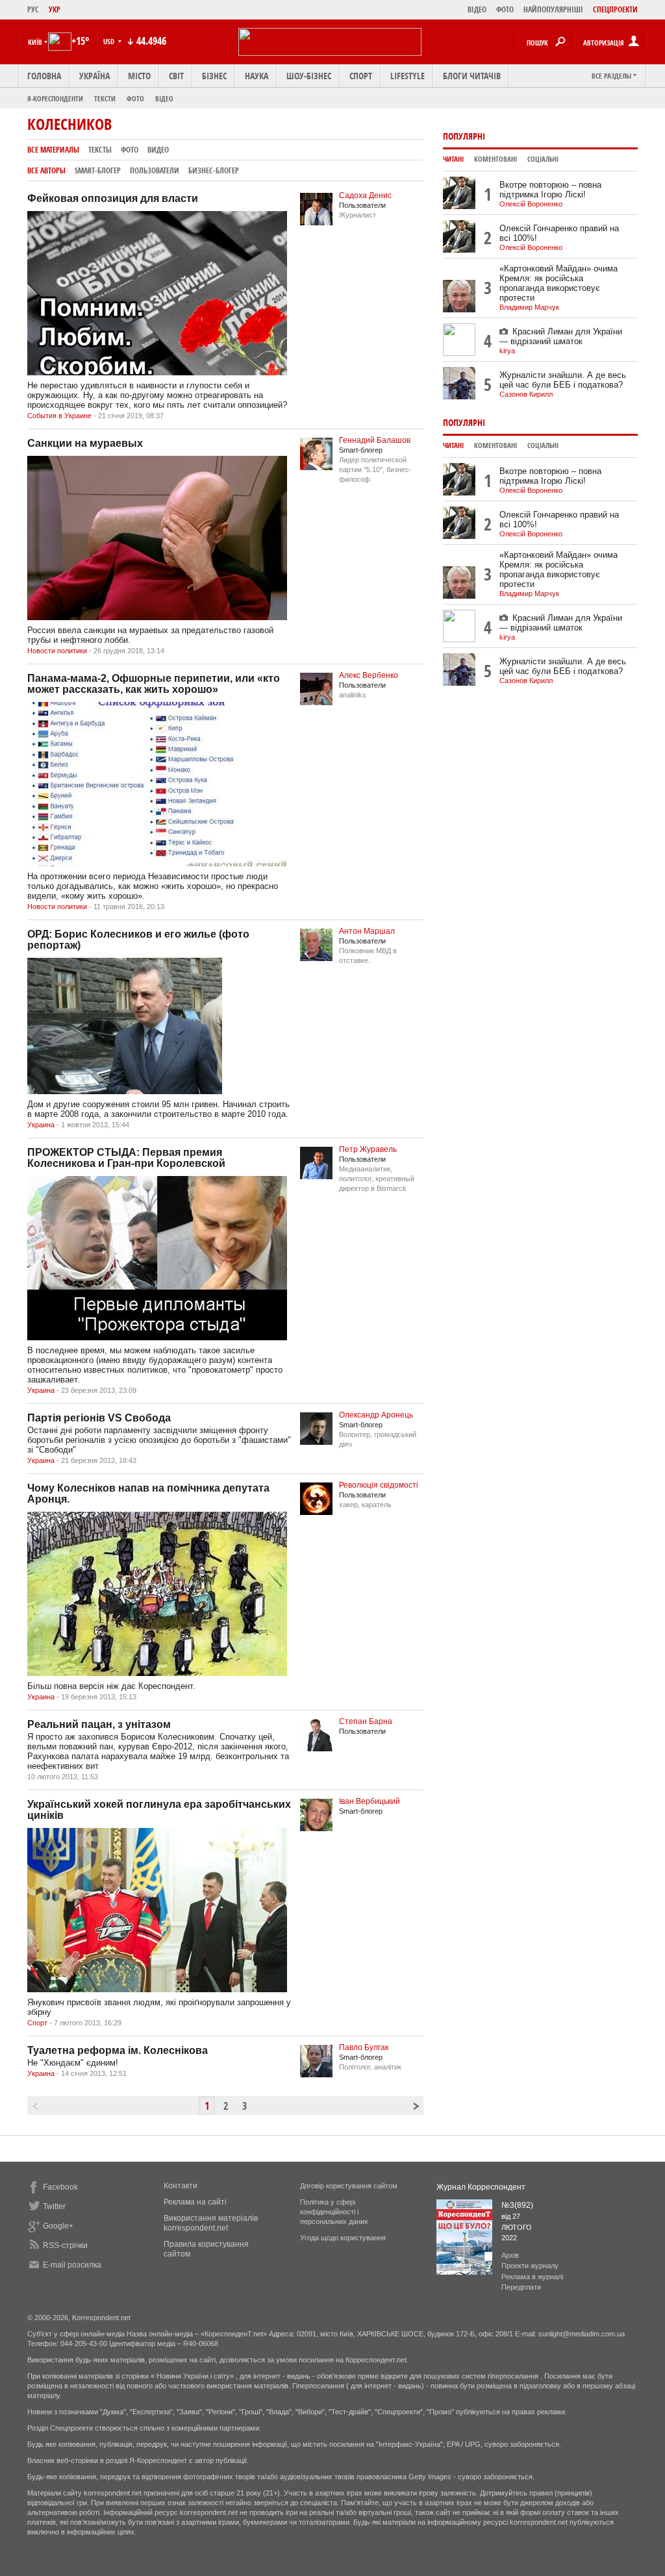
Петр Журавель (368, 1149)
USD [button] (110, 41)
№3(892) (517, 2205)
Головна (44, 76)
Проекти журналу (530, 2266)
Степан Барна (366, 1721)
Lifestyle (408, 76)
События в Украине (59, 416)
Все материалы (53, 150)
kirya (507, 351)
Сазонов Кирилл (526, 394)
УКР (55, 9)
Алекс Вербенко (369, 675)
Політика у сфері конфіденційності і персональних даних (334, 2212)
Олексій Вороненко (531, 204)
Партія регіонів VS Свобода (99, 1418)
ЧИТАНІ (453, 159)
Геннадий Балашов (375, 440)
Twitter (54, 2207)
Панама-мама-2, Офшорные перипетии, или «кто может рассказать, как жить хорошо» (154, 684)
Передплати (521, 2287)
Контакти (181, 2186)
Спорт (361, 76)
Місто (139, 76)
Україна (94, 76)
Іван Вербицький (370, 1801)
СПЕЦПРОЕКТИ (615, 9)
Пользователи (155, 170)
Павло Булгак (364, 2047)
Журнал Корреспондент (481, 2187)
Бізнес (214, 76)
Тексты (100, 150)
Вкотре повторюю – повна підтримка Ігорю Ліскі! (550, 190)
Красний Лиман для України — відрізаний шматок (561, 336)
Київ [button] (35, 42)
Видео (158, 150)
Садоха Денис (365, 195)
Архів (510, 2255)
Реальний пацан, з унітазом (99, 1724)
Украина (41, 1125)
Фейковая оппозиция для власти (113, 198)
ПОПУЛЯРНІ (464, 136)
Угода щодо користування (343, 2238)
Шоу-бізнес (309, 76)
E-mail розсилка (72, 2265)
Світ (176, 76)
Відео (164, 98)
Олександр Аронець (376, 1415)
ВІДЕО (477, 9)
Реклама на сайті (195, 2202)
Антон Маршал (367, 931)
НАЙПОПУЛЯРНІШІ (553, 9)
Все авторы (46, 170)
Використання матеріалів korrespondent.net (211, 2223)
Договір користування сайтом (349, 2186)
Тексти (105, 98)
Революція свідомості (379, 1485)
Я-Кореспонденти (55, 98)
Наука (257, 76)
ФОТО (505, 9)
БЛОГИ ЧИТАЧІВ (472, 76)
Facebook (60, 2187)
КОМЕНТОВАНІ (496, 159)
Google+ (58, 2226)
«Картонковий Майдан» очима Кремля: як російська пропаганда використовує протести (558, 283)
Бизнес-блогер (214, 170)
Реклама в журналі (532, 2277)
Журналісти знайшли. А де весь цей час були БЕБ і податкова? (563, 380)
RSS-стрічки (65, 2245)
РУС (33, 9)
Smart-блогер (98, 170)
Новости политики (57, 651)
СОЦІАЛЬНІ (543, 159)
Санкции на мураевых (85, 443)
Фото (135, 98)
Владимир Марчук (529, 307)
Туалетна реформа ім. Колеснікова (118, 2050)
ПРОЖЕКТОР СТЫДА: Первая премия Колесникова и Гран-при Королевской (126, 1158)
